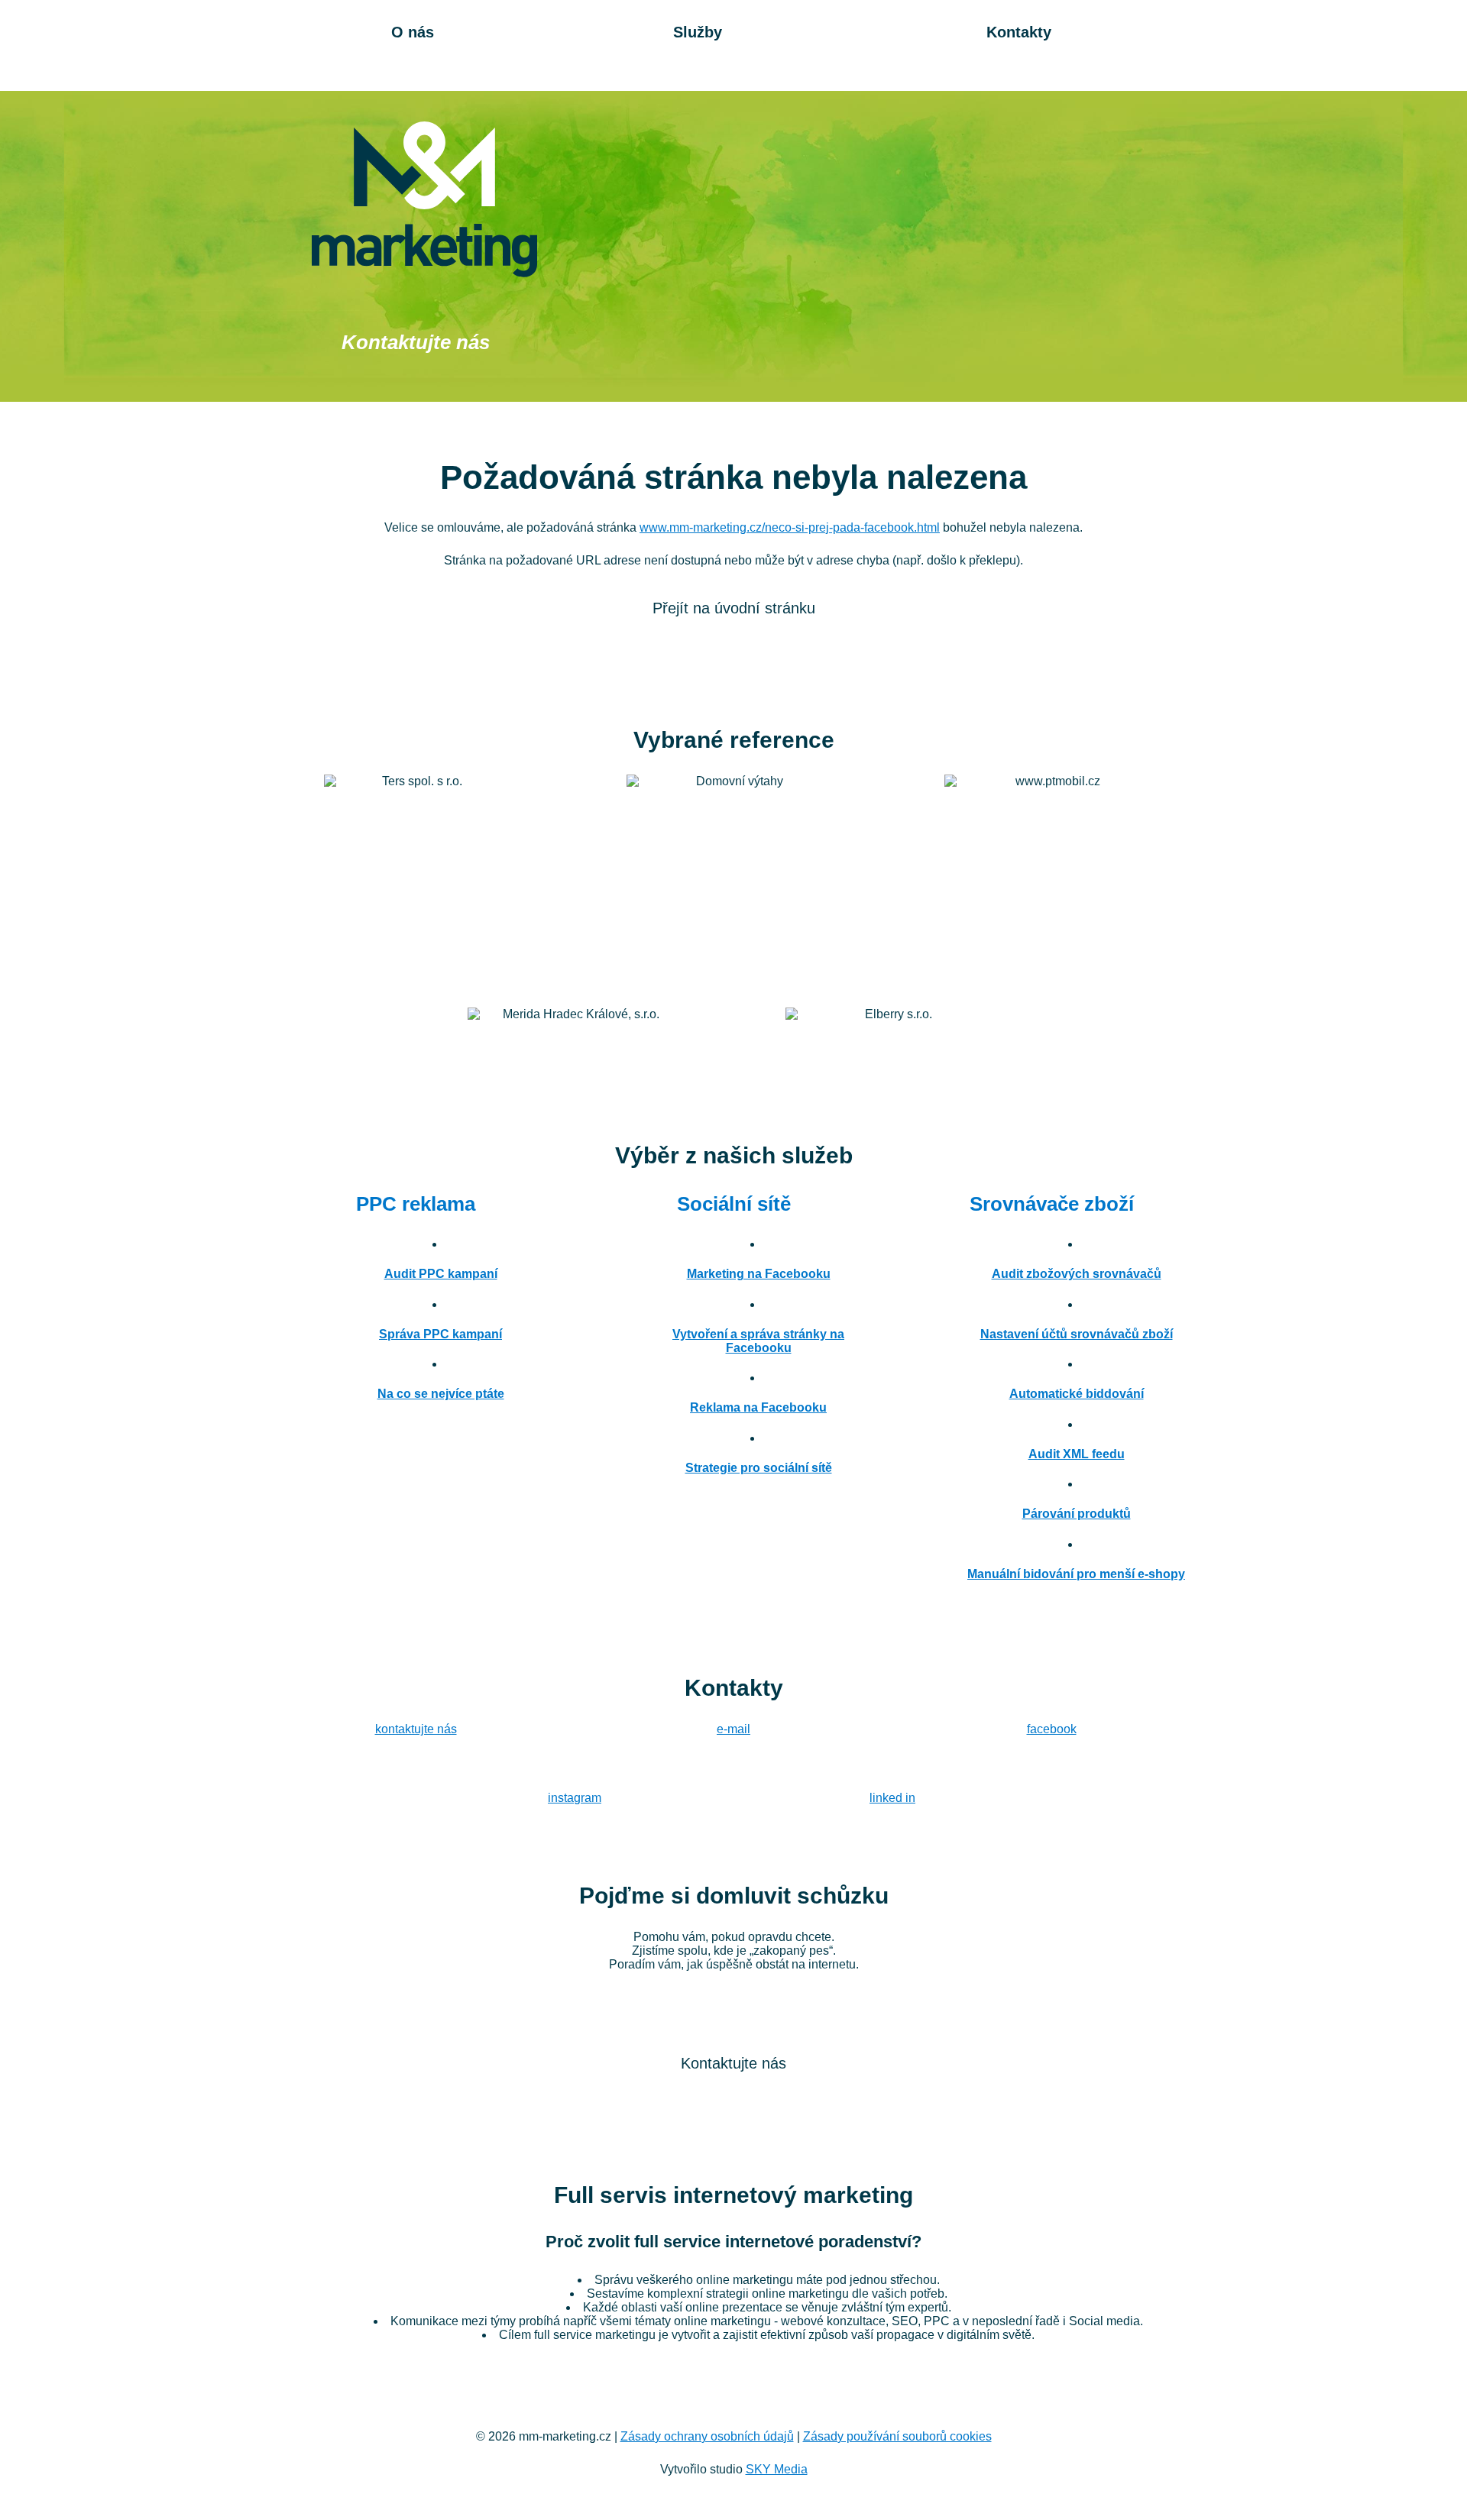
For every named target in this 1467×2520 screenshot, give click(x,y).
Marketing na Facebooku (759, 1274)
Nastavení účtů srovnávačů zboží (1077, 1334)
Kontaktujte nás (416, 342)
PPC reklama (416, 1204)
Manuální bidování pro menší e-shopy (1076, 1574)
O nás (413, 32)
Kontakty (1019, 32)
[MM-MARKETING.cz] (424, 199)
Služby (698, 32)
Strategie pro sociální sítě (759, 1468)
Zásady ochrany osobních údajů (707, 2436)
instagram (575, 1798)
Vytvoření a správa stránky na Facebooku (758, 1341)
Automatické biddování (1077, 1394)
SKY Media (777, 2469)
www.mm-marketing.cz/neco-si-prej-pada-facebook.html (790, 527)
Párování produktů (1077, 1514)
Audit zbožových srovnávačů (1077, 1274)
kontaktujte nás (416, 1729)
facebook (1052, 1729)
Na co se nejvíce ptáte (441, 1394)
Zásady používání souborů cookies (897, 2436)
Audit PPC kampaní (441, 1274)
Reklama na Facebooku (758, 1407)
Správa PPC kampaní (440, 1334)
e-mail (733, 1729)
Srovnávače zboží (1052, 1204)
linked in (892, 1798)
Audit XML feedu (1077, 1454)
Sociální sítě (734, 1204)
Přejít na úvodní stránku (734, 608)
